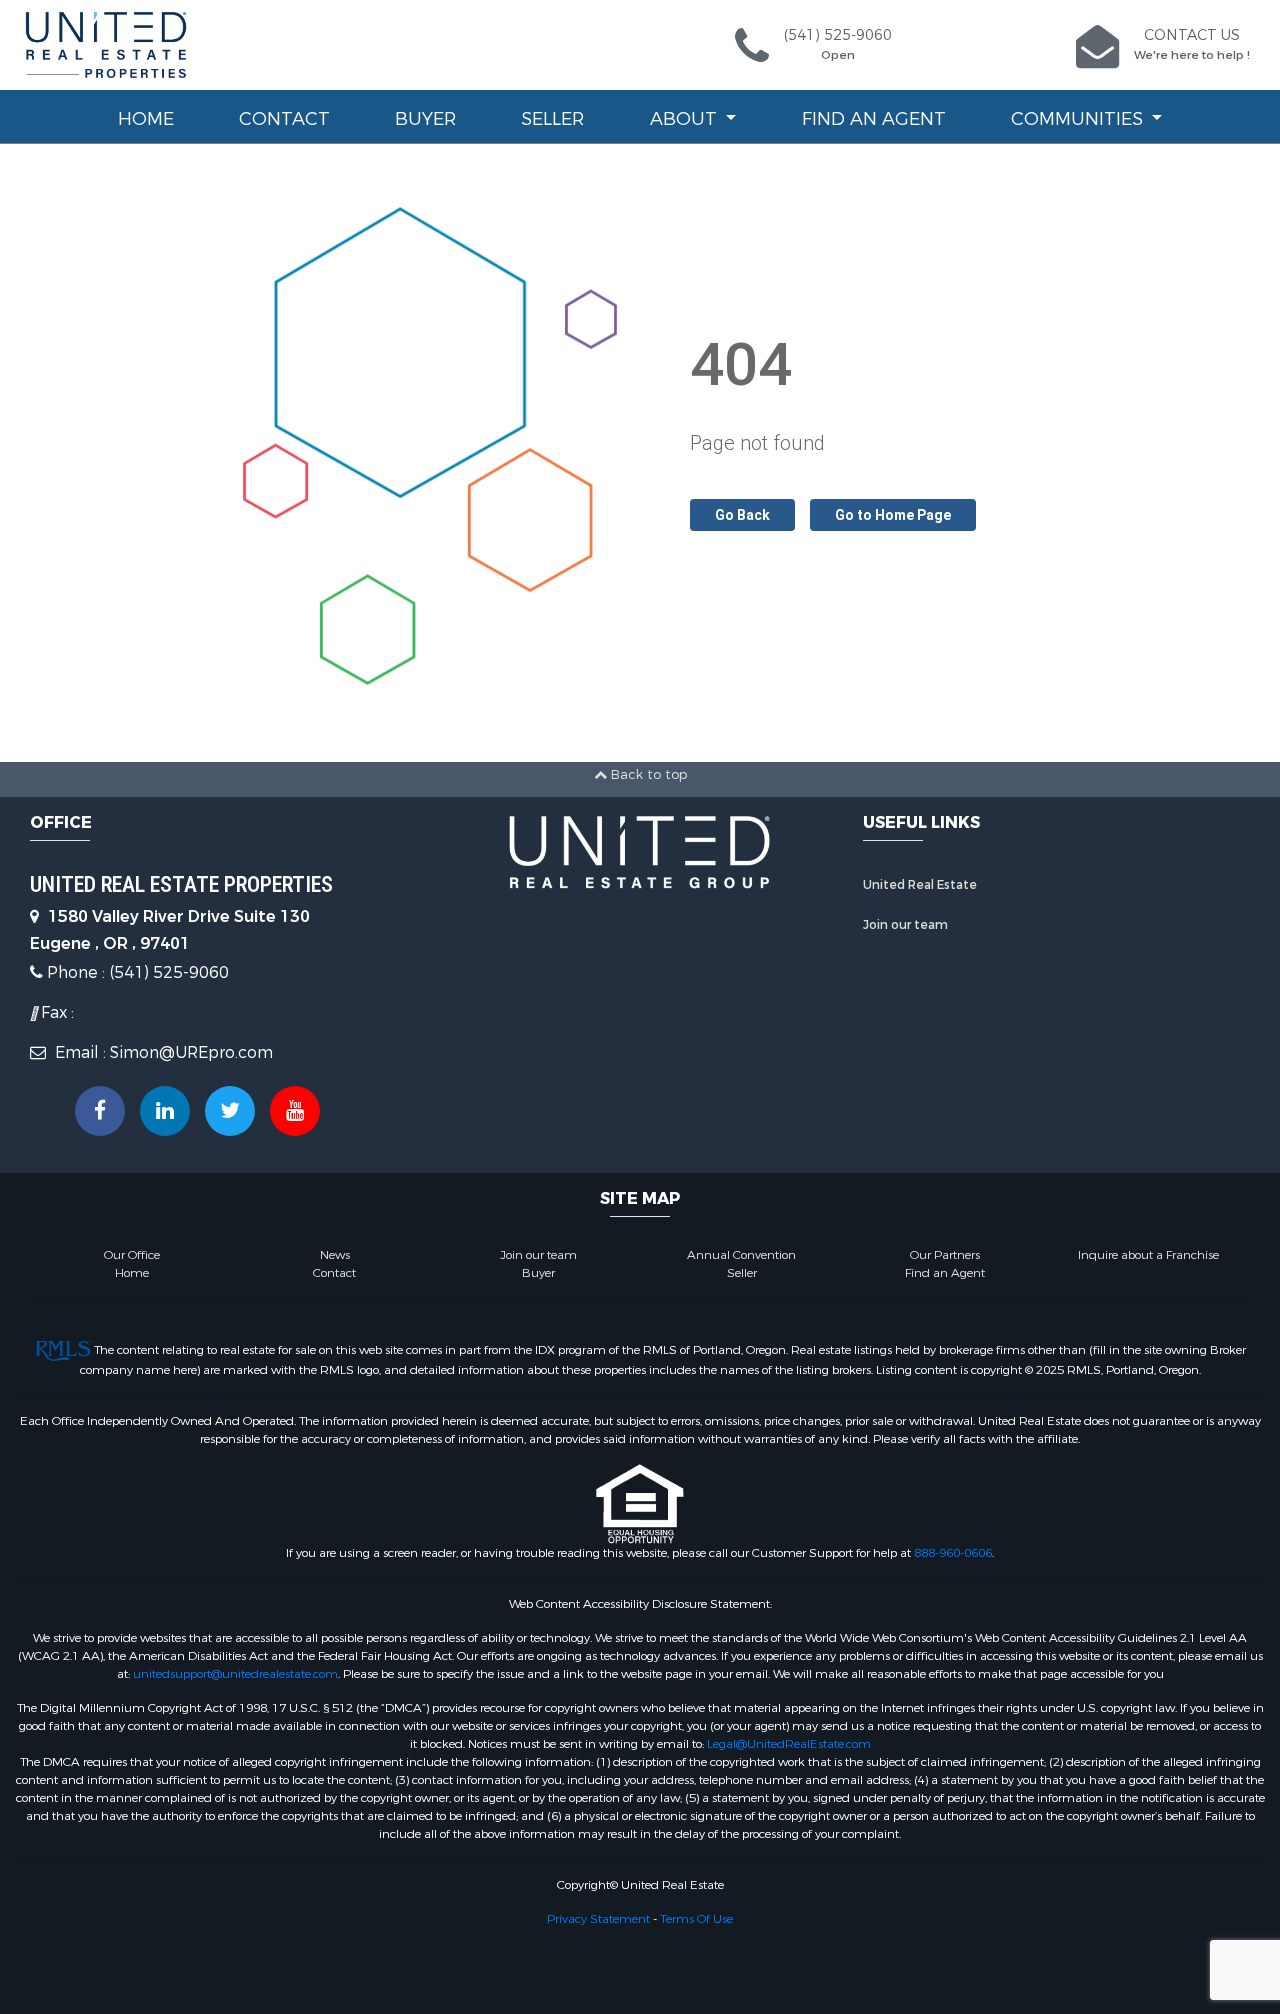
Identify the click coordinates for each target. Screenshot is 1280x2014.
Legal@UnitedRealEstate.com (789, 1744)
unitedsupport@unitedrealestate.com (235, 1674)
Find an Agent (874, 119)
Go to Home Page (893, 515)
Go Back (742, 515)
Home (146, 119)
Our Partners (945, 1255)
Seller (552, 119)
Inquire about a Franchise (1148, 1255)
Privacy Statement (598, 1919)
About (686, 119)
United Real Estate (920, 885)
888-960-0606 (953, 1553)
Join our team (905, 925)
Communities (1079, 119)
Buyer (425, 119)
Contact (284, 119)
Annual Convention (741, 1255)
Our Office (132, 1255)
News (335, 1255)
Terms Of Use (696, 1919)
